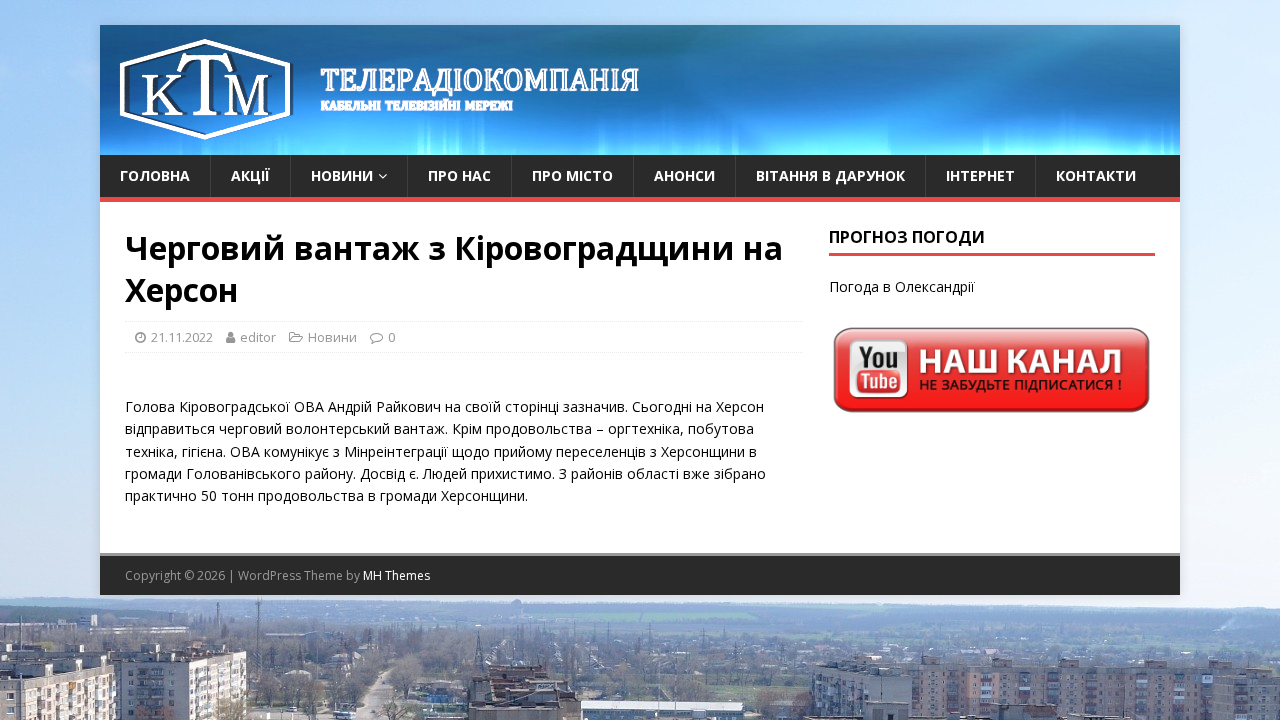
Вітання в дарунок (830, 175)
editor (258, 337)
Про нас (459, 175)
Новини (342, 175)
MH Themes (396, 575)
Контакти (1096, 175)
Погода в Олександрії (902, 286)
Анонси (684, 175)
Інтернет (980, 175)
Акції (250, 175)
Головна (155, 175)
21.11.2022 (182, 337)
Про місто (572, 175)
